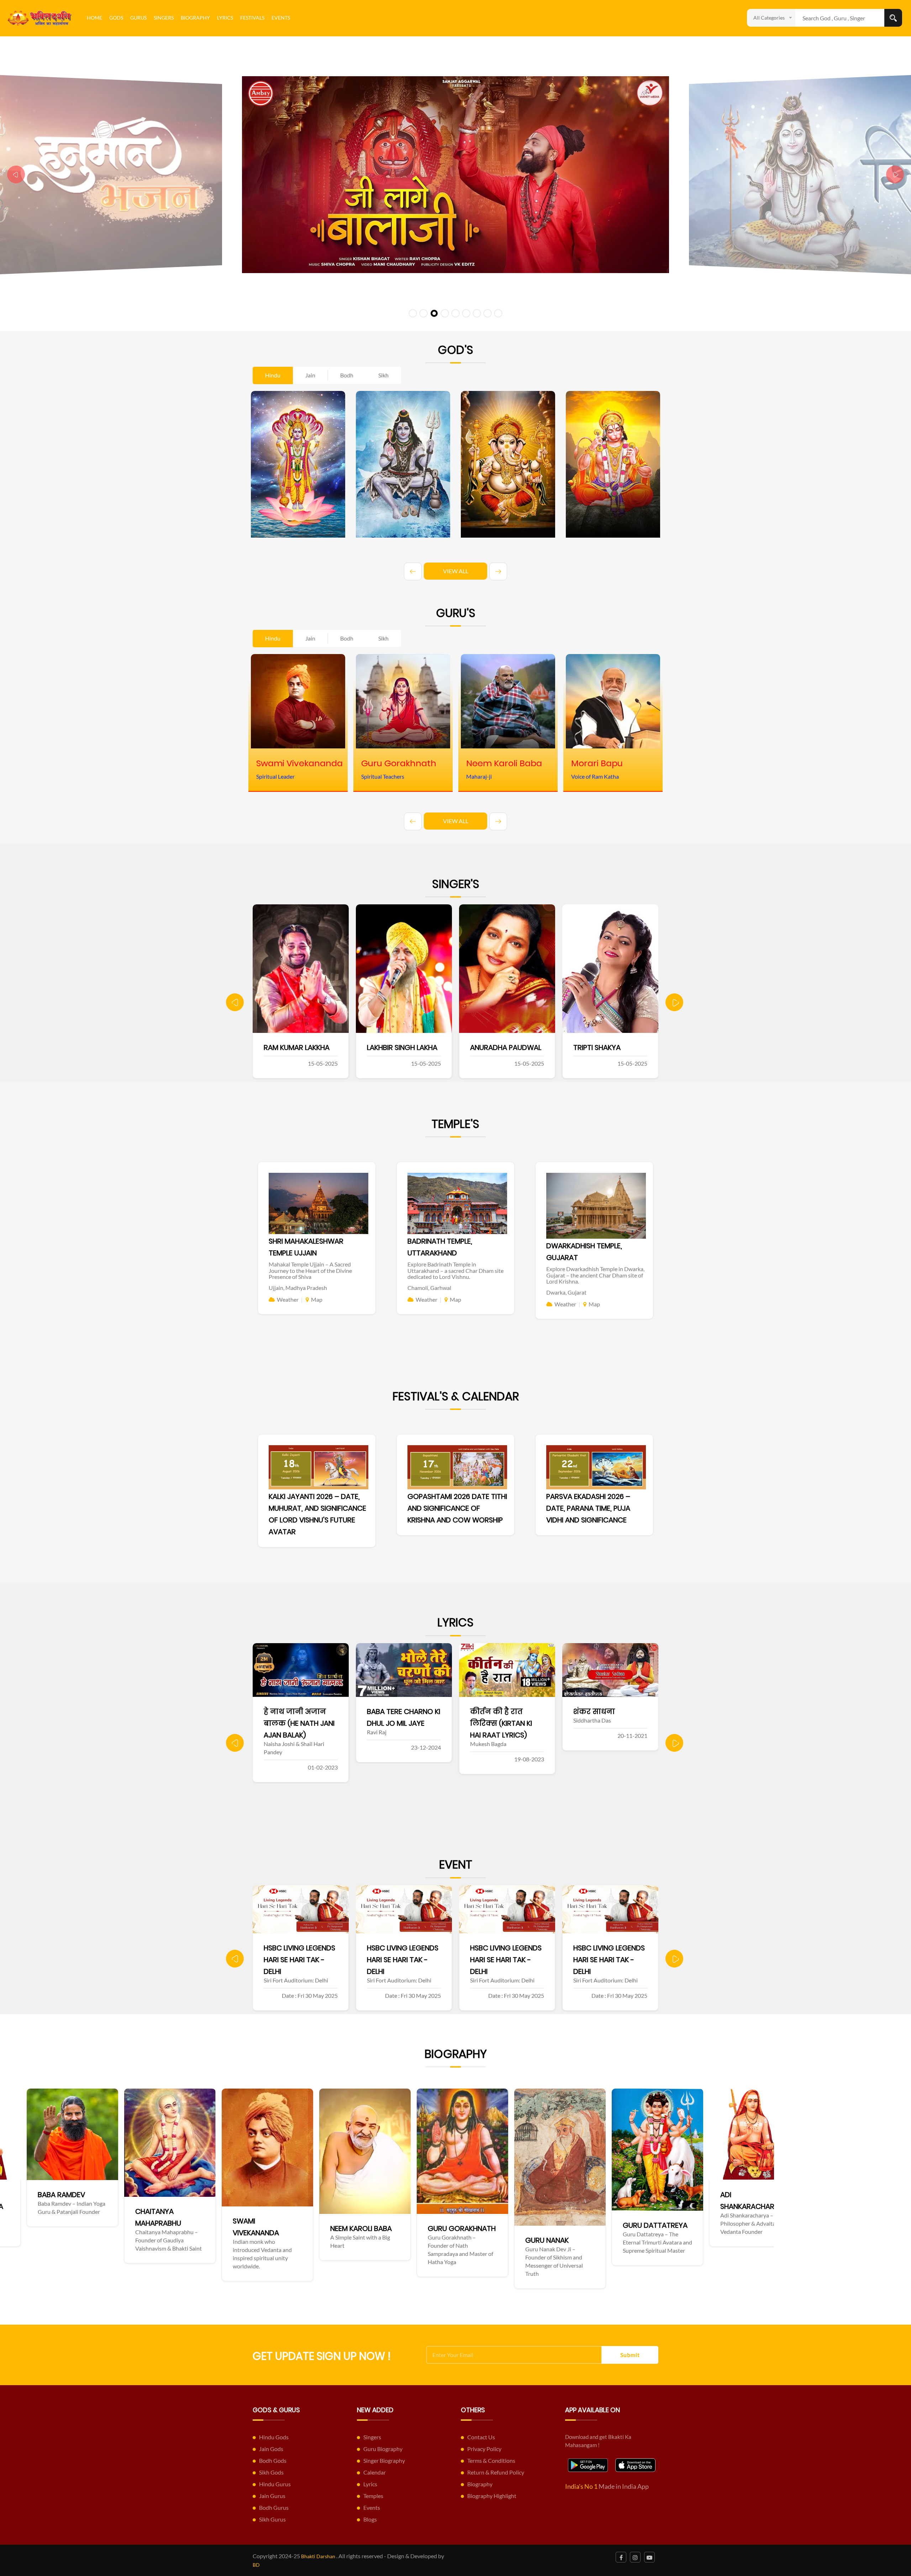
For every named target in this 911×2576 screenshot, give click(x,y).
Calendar (375, 2472)
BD (256, 2565)
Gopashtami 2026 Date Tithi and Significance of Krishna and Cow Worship (457, 1508)
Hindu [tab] (273, 375)
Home (94, 18)
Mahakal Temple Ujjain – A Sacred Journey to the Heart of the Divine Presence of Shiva (310, 1270)
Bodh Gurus (274, 2507)
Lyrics (225, 18)
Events (281, 18)
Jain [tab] (310, 375)
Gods (116, 18)
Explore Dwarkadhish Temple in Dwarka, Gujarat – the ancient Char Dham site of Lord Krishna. (595, 1275)
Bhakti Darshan (318, 2556)
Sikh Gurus (272, 2519)
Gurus (138, 18)
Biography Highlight (492, 2496)
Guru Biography (383, 2449)
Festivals (252, 18)
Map (317, 1299)
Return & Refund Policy (496, 2472)
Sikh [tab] (383, 375)
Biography (195, 18)
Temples (373, 2496)
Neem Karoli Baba (39, 2228)
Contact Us (481, 2437)
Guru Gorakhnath (139, 2228)
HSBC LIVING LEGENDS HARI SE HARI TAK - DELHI (299, 1960)
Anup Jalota (493, 1047)
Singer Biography (384, 2460)
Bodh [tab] (347, 375)
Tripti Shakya (391, 1047)
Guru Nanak (225, 2240)
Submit (630, 2355)
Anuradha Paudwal (299, 1047)
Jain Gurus (272, 2496)
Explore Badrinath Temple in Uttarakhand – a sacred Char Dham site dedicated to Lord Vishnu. (455, 1270)
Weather (288, 1299)
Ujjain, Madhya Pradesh (298, 1288)
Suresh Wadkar (601, 1047)
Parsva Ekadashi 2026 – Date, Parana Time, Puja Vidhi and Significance (588, 1508)
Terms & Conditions (491, 2460)
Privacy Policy (484, 2449)
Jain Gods (271, 2449)
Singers (164, 18)
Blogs (370, 2519)
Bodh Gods (273, 2460)
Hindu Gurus (275, 2484)
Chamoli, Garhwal (429, 1288)
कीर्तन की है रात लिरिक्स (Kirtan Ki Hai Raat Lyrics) (295, 1723)
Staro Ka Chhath (502, 1712)
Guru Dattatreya (333, 2225)
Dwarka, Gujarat (566, 1292)
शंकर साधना (389, 1712)
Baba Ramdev (519, 2195)
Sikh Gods (271, 2472)
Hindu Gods (274, 2437)
